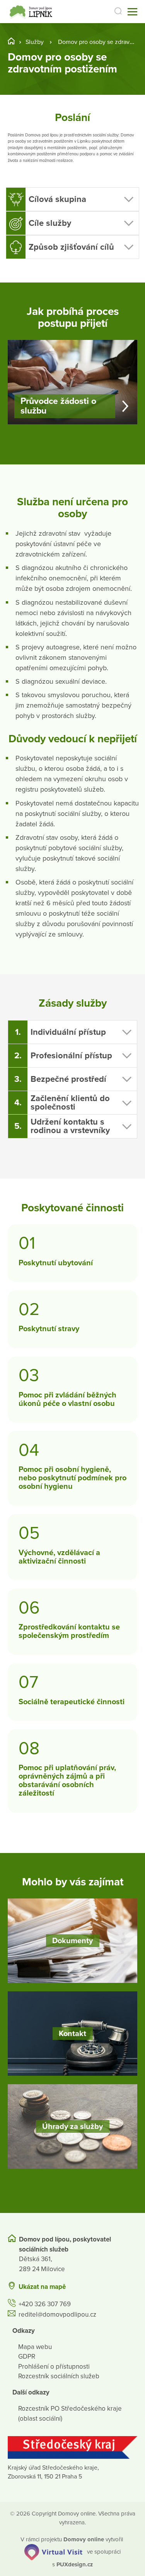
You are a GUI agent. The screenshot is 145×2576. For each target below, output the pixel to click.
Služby (35, 42)
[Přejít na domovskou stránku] (32, 12)
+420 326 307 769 (45, 2304)
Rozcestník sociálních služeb (59, 2376)
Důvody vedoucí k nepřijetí (73, 739)
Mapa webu (35, 2347)
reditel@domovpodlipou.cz (57, 2315)
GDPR (27, 2357)
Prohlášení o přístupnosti (54, 2367)
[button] (72, 199)
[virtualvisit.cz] (53, 2551)
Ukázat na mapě (42, 2287)
